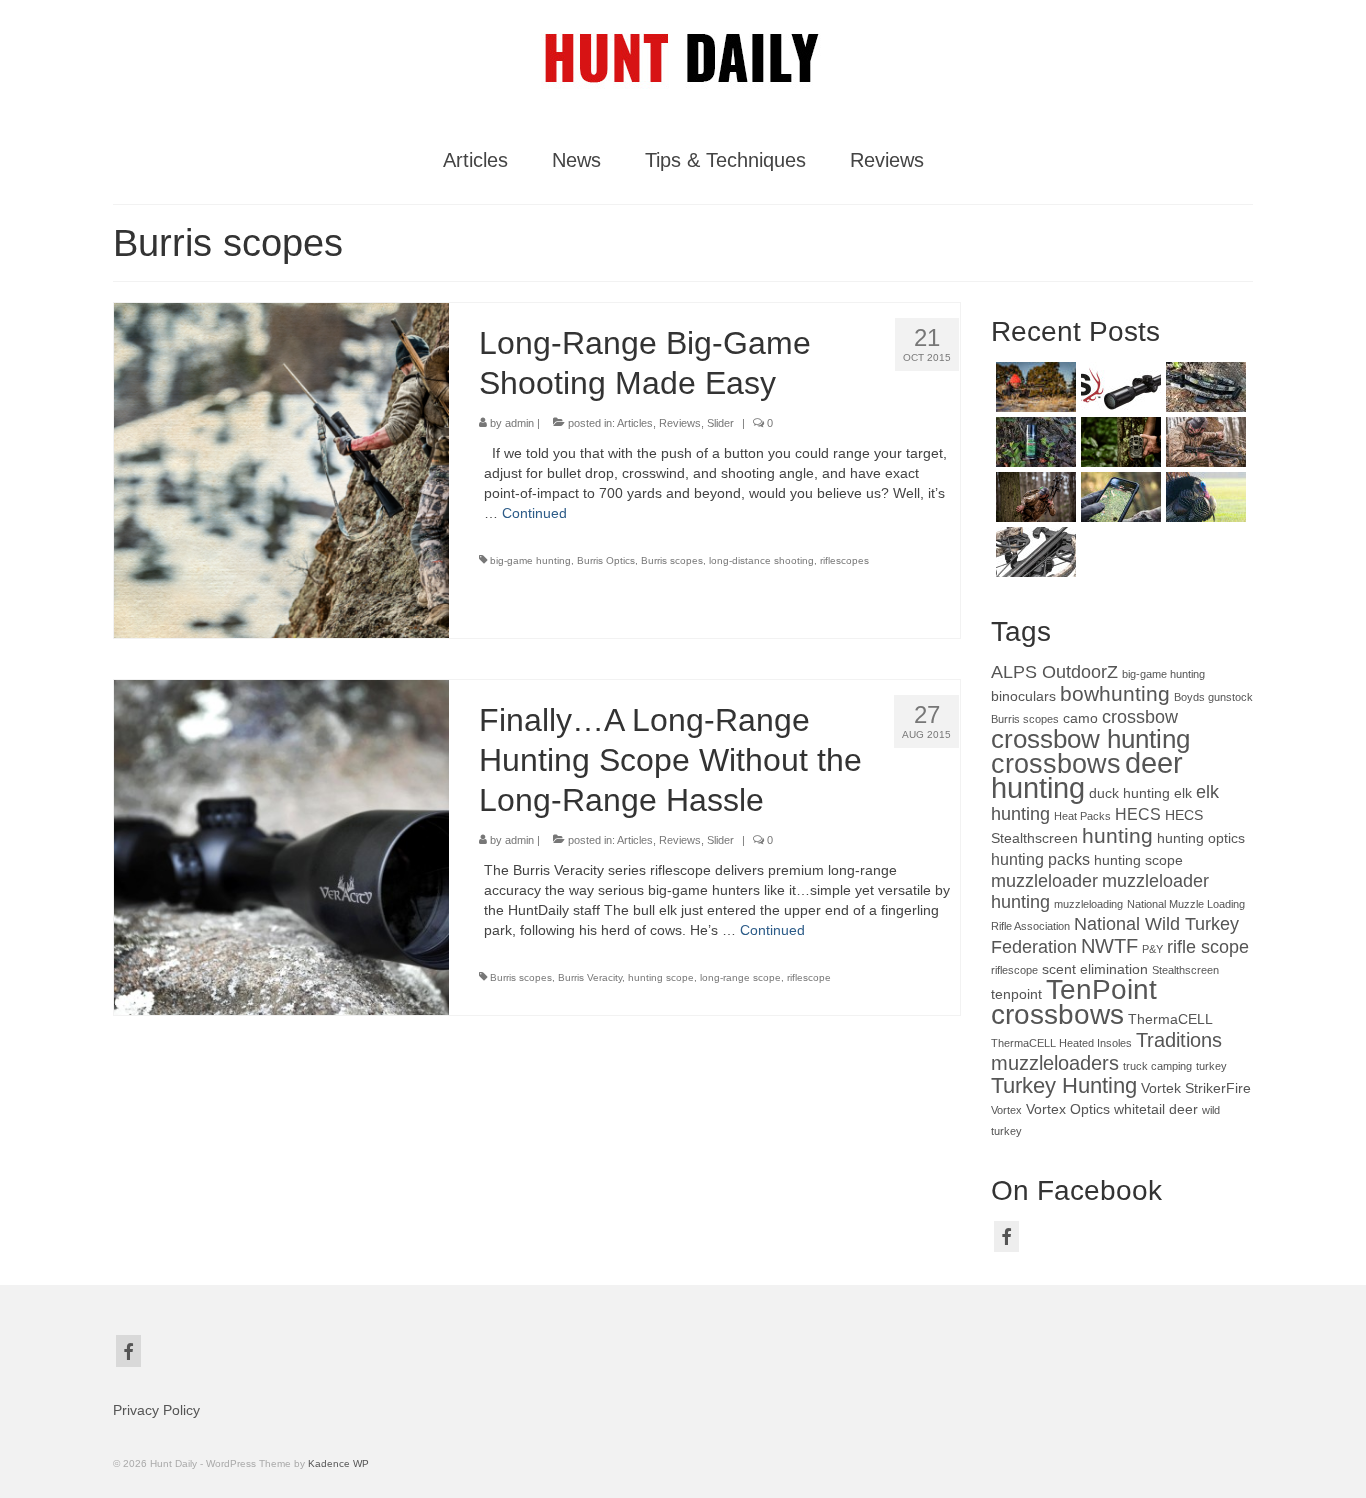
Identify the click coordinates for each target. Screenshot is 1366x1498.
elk (1183, 793)
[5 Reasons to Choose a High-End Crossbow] (1033, 497)
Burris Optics (606, 560)
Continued (534, 513)
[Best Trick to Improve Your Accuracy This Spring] (1203, 497)
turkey (1211, 1066)
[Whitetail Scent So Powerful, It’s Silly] (1033, 442)
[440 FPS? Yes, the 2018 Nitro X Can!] (1033, 552)
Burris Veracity (590, 977)
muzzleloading (1088, 904)
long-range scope (740, 977)
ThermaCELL (1170, 1019)
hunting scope (661, 977)
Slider (720, 423)
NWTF (1109, 946)
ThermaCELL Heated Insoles (1061, 1043)
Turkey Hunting (1064, 1085)
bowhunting (1115, 693)
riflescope (809, 977)
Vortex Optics (1068, 1109)
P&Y (1152, 949)
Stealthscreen (1185, 970)
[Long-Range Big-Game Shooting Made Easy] (281, 469)
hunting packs (1040, 859)
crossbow (1140, 717)
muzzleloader (1044, 881)
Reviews (680, 423)
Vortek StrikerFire (1196, 1088)
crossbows (1056, 763)
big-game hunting (530, 560)
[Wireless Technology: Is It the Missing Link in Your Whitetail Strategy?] (1118, 442)
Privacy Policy (156, 1410)
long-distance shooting (761, 560)
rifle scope (1208, 947)
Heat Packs (1082, 816)
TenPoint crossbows (1074, 1002)
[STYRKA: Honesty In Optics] (1118, 387)
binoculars (1023, 696)
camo (1080, 718)
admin (519, 423)
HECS (1138, 814)
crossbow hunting (1090, 739)
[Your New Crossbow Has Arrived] (1203, 442)
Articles (635, 423)
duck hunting (1129, 793)
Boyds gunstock (1213, 697)
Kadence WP (338, 1463)
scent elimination (1095, 969)
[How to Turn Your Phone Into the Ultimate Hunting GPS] (1118, 497)
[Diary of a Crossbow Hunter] (1203, 387)
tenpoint (1016, 994)
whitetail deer (1156, 1109)
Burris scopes (672, 560)
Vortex (1006, 1110)
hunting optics (1201, 838)
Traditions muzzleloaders (1106, 1051)
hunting (1117, 835)
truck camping (1157, 1066)
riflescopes (844, 560)
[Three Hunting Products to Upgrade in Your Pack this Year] (1033, 387)
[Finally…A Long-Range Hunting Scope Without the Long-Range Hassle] (281, 846)
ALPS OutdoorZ (1054, 672)
